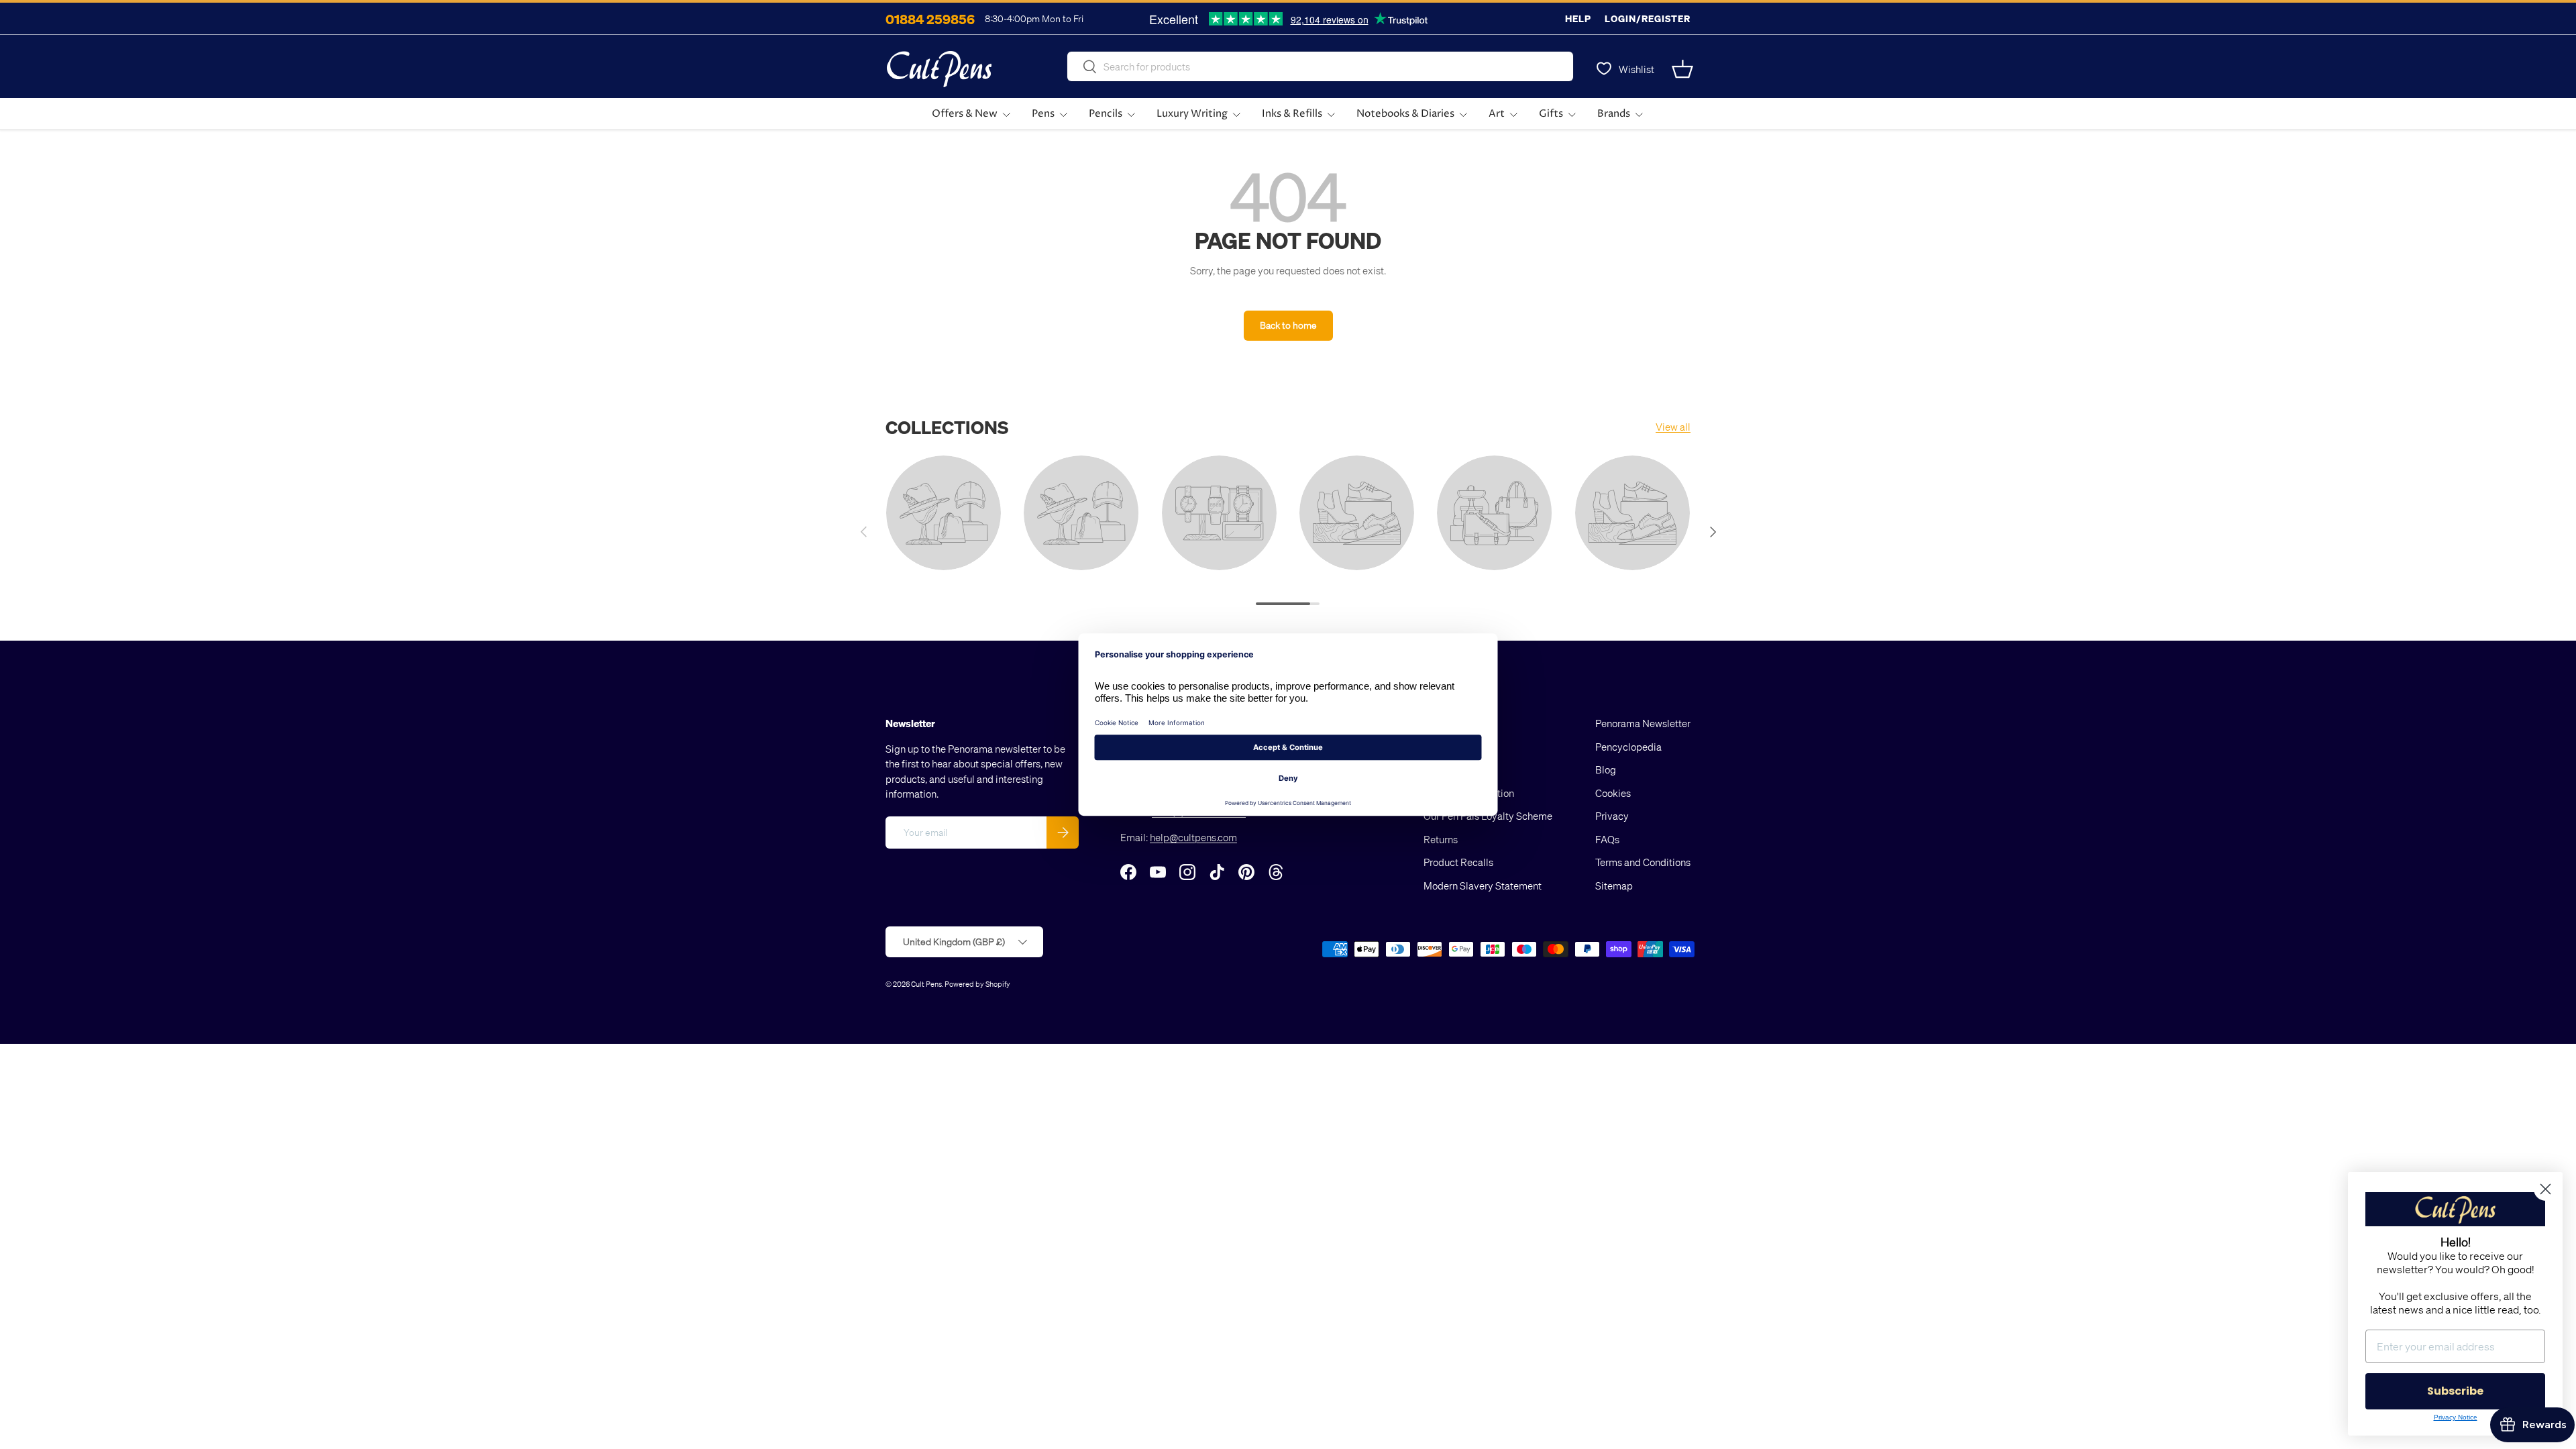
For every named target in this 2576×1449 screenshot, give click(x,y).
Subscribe (2455, 1391)
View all (1673, 427)
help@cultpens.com (1193, 837)
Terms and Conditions (1643, 862)
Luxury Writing (1192, 114)
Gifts (1551, 114)
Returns (1441, 839)
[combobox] (1320, 66)
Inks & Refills (1292, 114)
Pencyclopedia (1628, 747)
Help (1578, 18)
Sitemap (1614, 885)
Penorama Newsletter (1643, 723)
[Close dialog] (2545, 1189)
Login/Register (1648, 18)
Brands (1614, 114)
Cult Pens (926, 984)
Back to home (1288, 325)
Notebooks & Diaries (1405, 114)
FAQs (1607, 839)
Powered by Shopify (977, 984)
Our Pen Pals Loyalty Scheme (1488, 816)
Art (1497, 114)
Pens (1043, 114)
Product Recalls (1458, 862)
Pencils (1106, 114)
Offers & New (965, 114)
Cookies (1613, 793)
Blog (1606, 769)
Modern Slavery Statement (1483, 885)
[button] (1682, 69)
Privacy (1612, 816)
